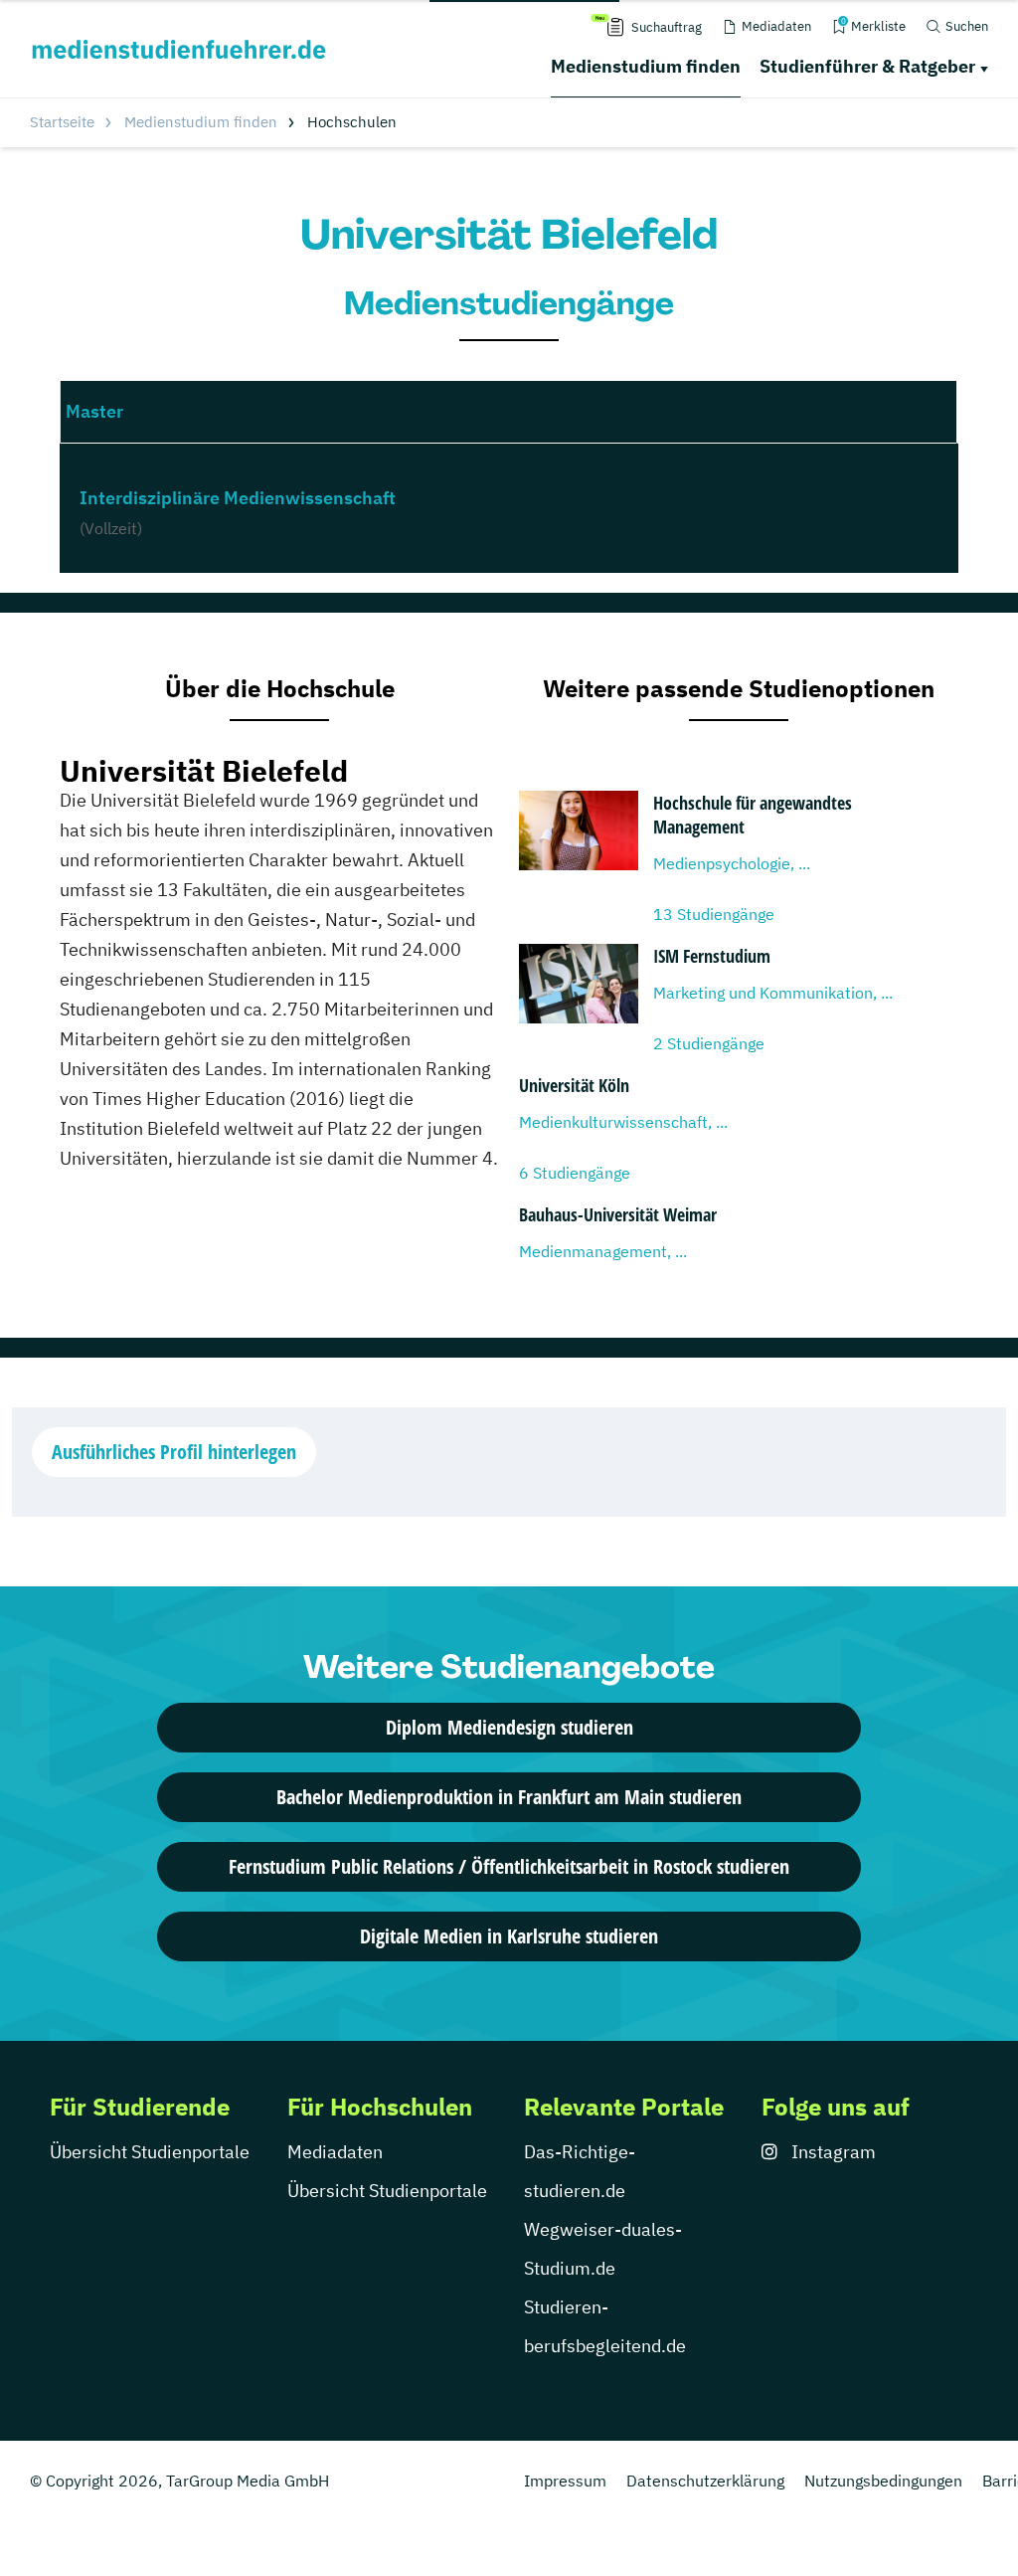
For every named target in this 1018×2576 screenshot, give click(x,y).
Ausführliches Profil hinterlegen (174, 1452)
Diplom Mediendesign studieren (509, 1727)
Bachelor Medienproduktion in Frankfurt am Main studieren (509, 1797)
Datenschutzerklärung (705, 2481)
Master (94, 411)
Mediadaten (335, 2152)
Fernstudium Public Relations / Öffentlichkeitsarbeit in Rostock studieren (509, 1866)
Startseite (62, 122)
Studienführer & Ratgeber (867, 66)
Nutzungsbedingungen (883, 2481)
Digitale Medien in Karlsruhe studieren (509, 1936)
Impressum (565, 2481)
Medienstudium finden (646, 66)
